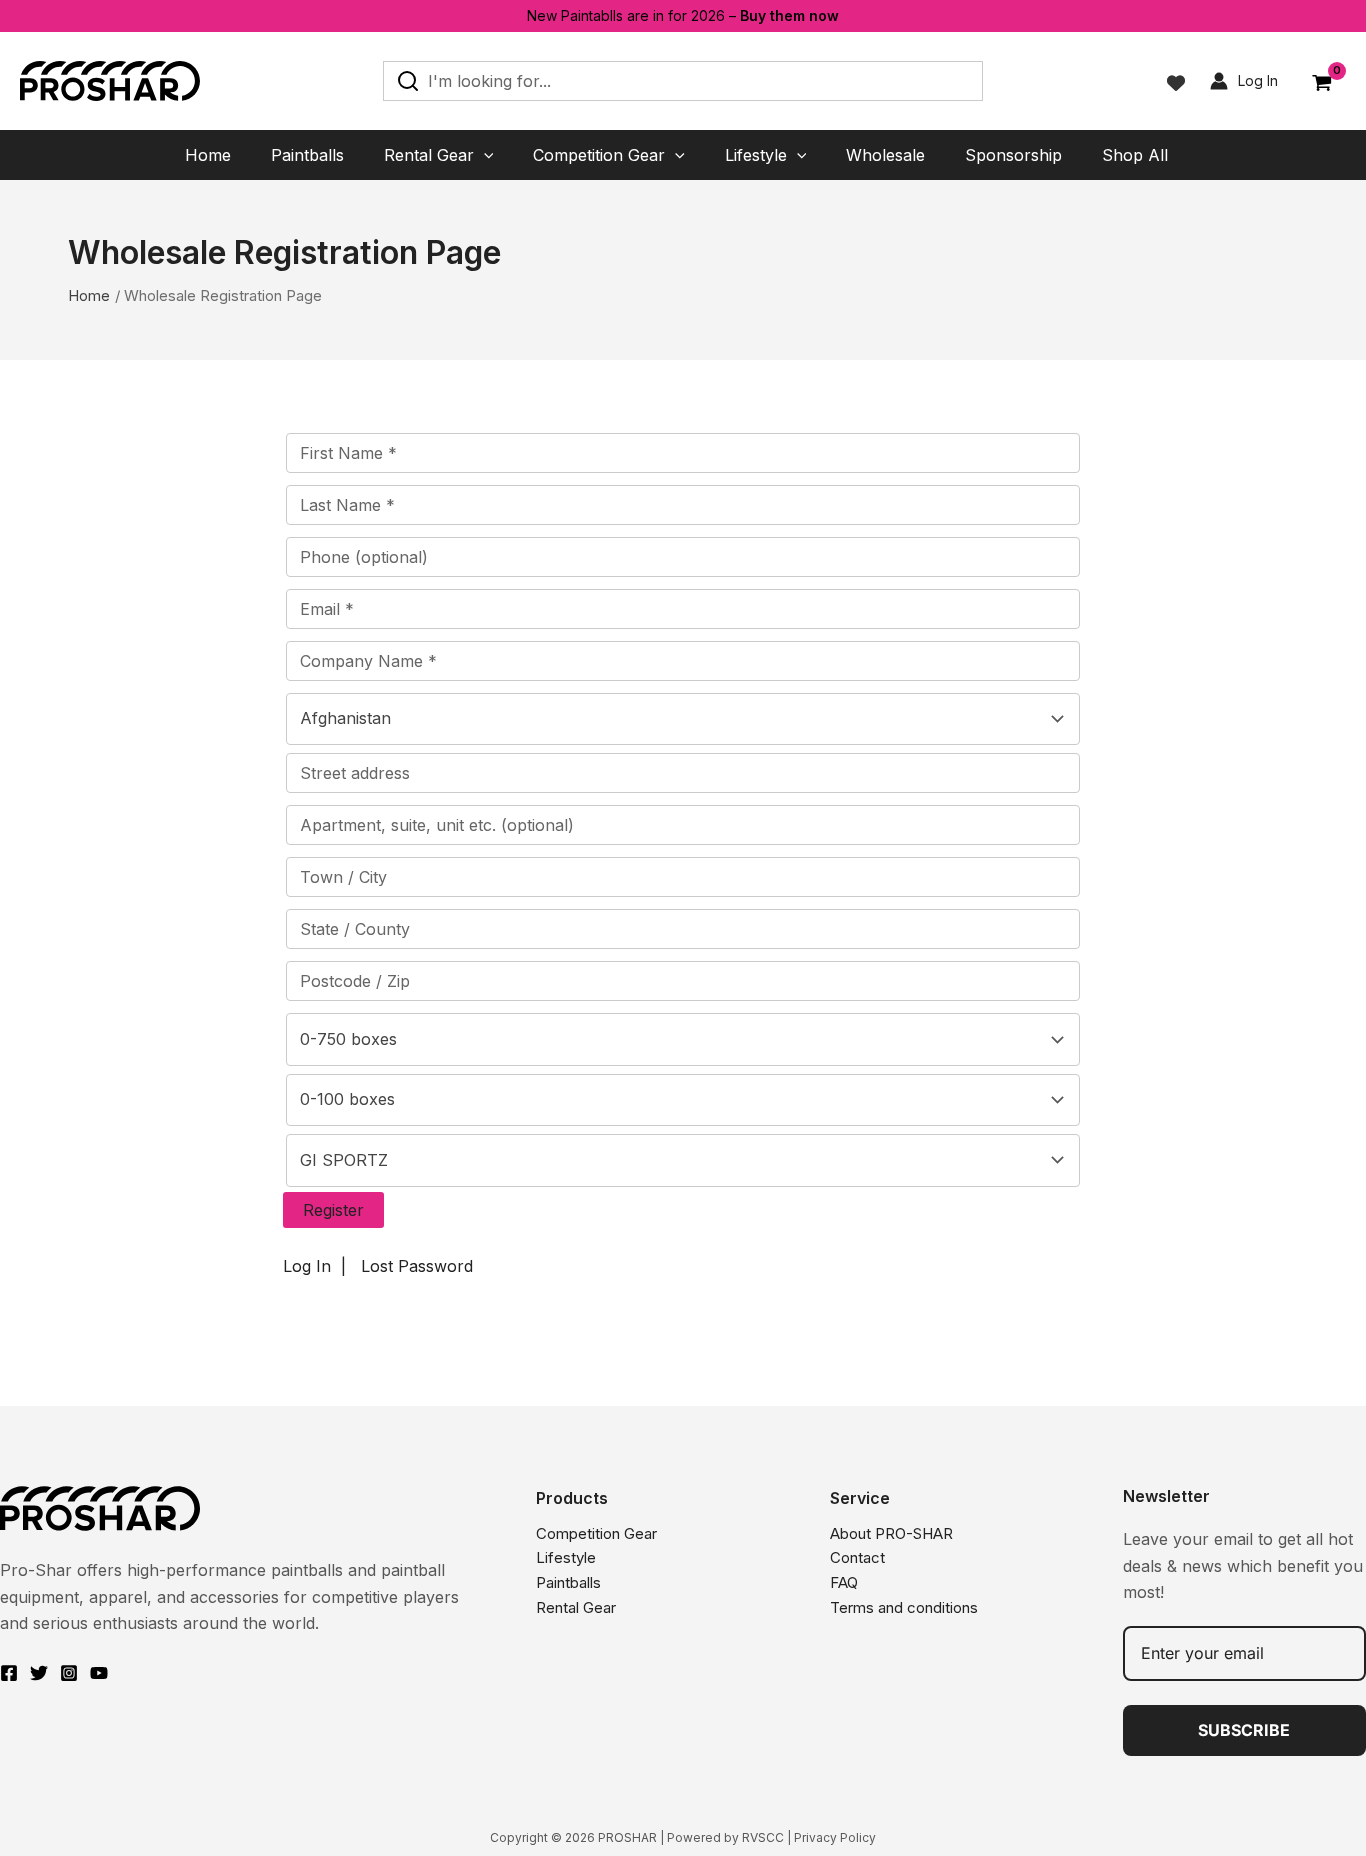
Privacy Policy (835, 1837)
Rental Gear (576, 1607)
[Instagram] (69, 1673)
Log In (307, 1266)
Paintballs (568, 1582)
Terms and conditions (904, 1607)
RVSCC (763, 1837)
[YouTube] (99, 1673)
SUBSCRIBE (1244, 1730)
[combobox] (683, 719)
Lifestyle (566, 1557)
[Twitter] (39, 1673)
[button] (484, 155)
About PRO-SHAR (891, 1533)
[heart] (1176, 83)
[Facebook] (9, 1673)
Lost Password (417, 1266)
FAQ (844, 1582)
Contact (857, 1557)
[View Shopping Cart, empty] (1322, 84)
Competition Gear (596, 1533)
